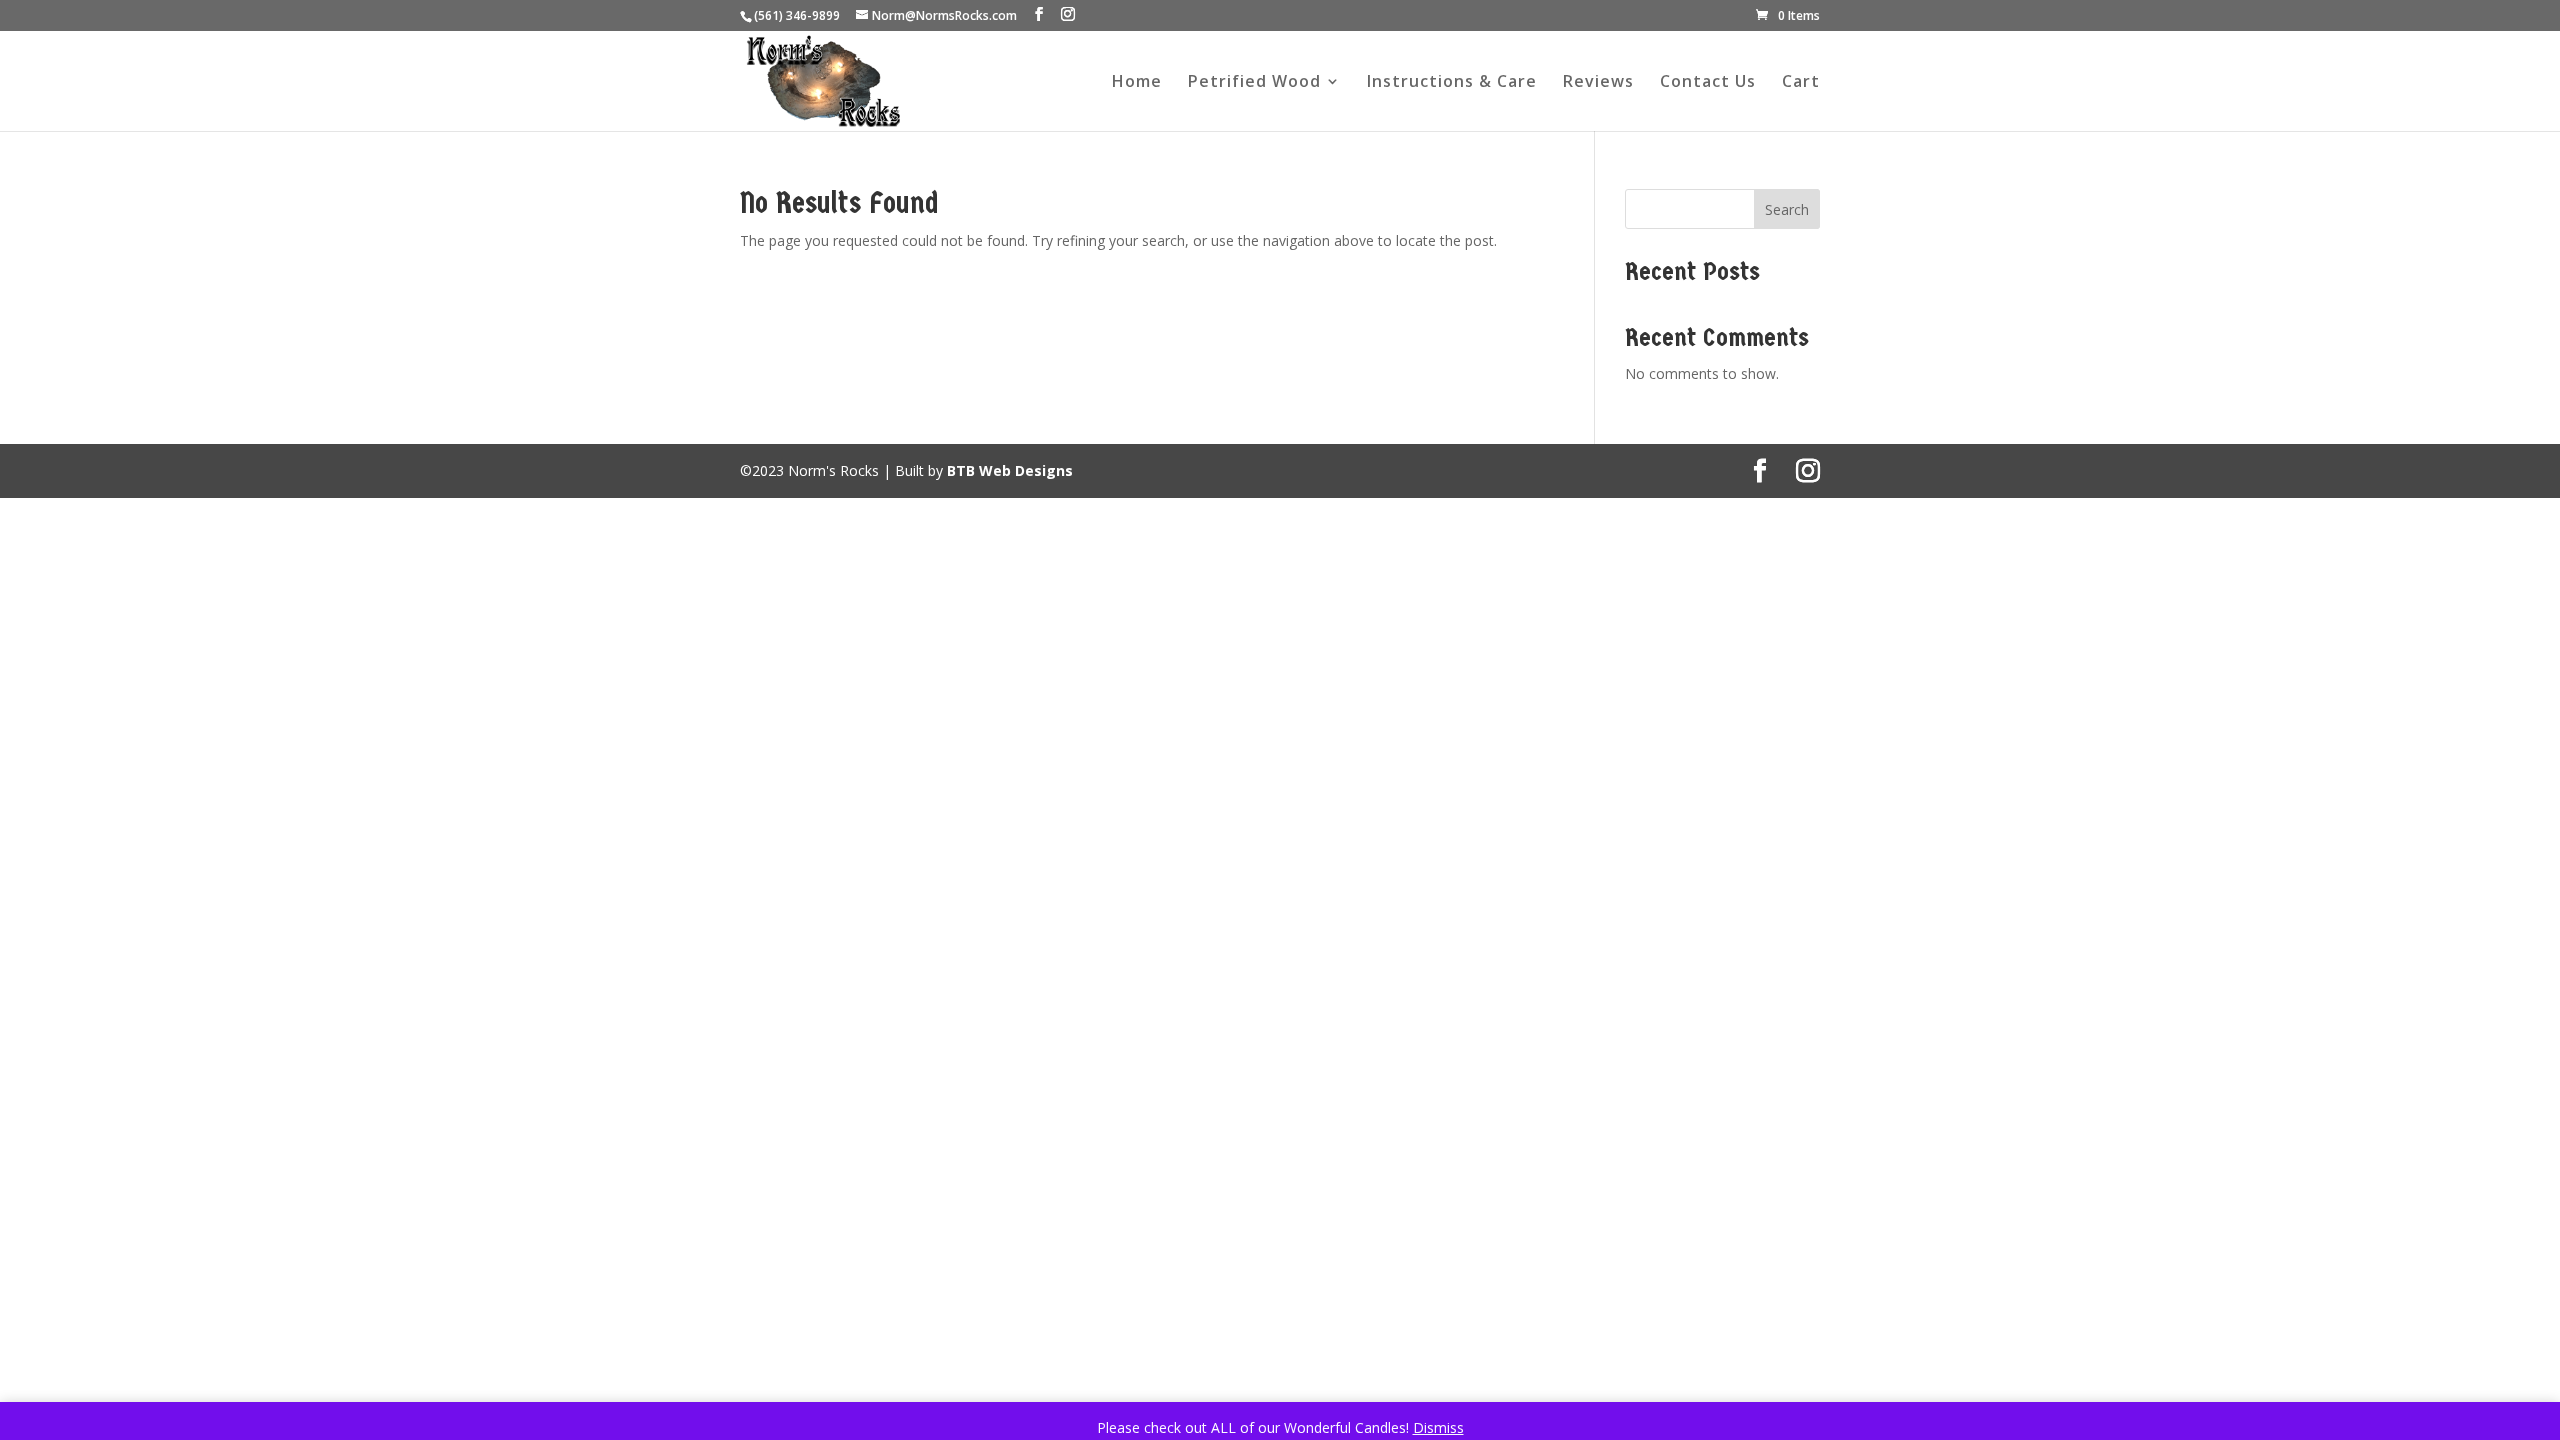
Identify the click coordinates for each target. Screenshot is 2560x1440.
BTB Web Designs (1010, 470)
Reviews (1598, 83)
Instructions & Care (1452, 83)
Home (1137, 83)
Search (1787, 209)
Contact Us (1708, 83)
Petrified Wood (1254, 83)
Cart (1801, 83)
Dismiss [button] (1438, 1427)
